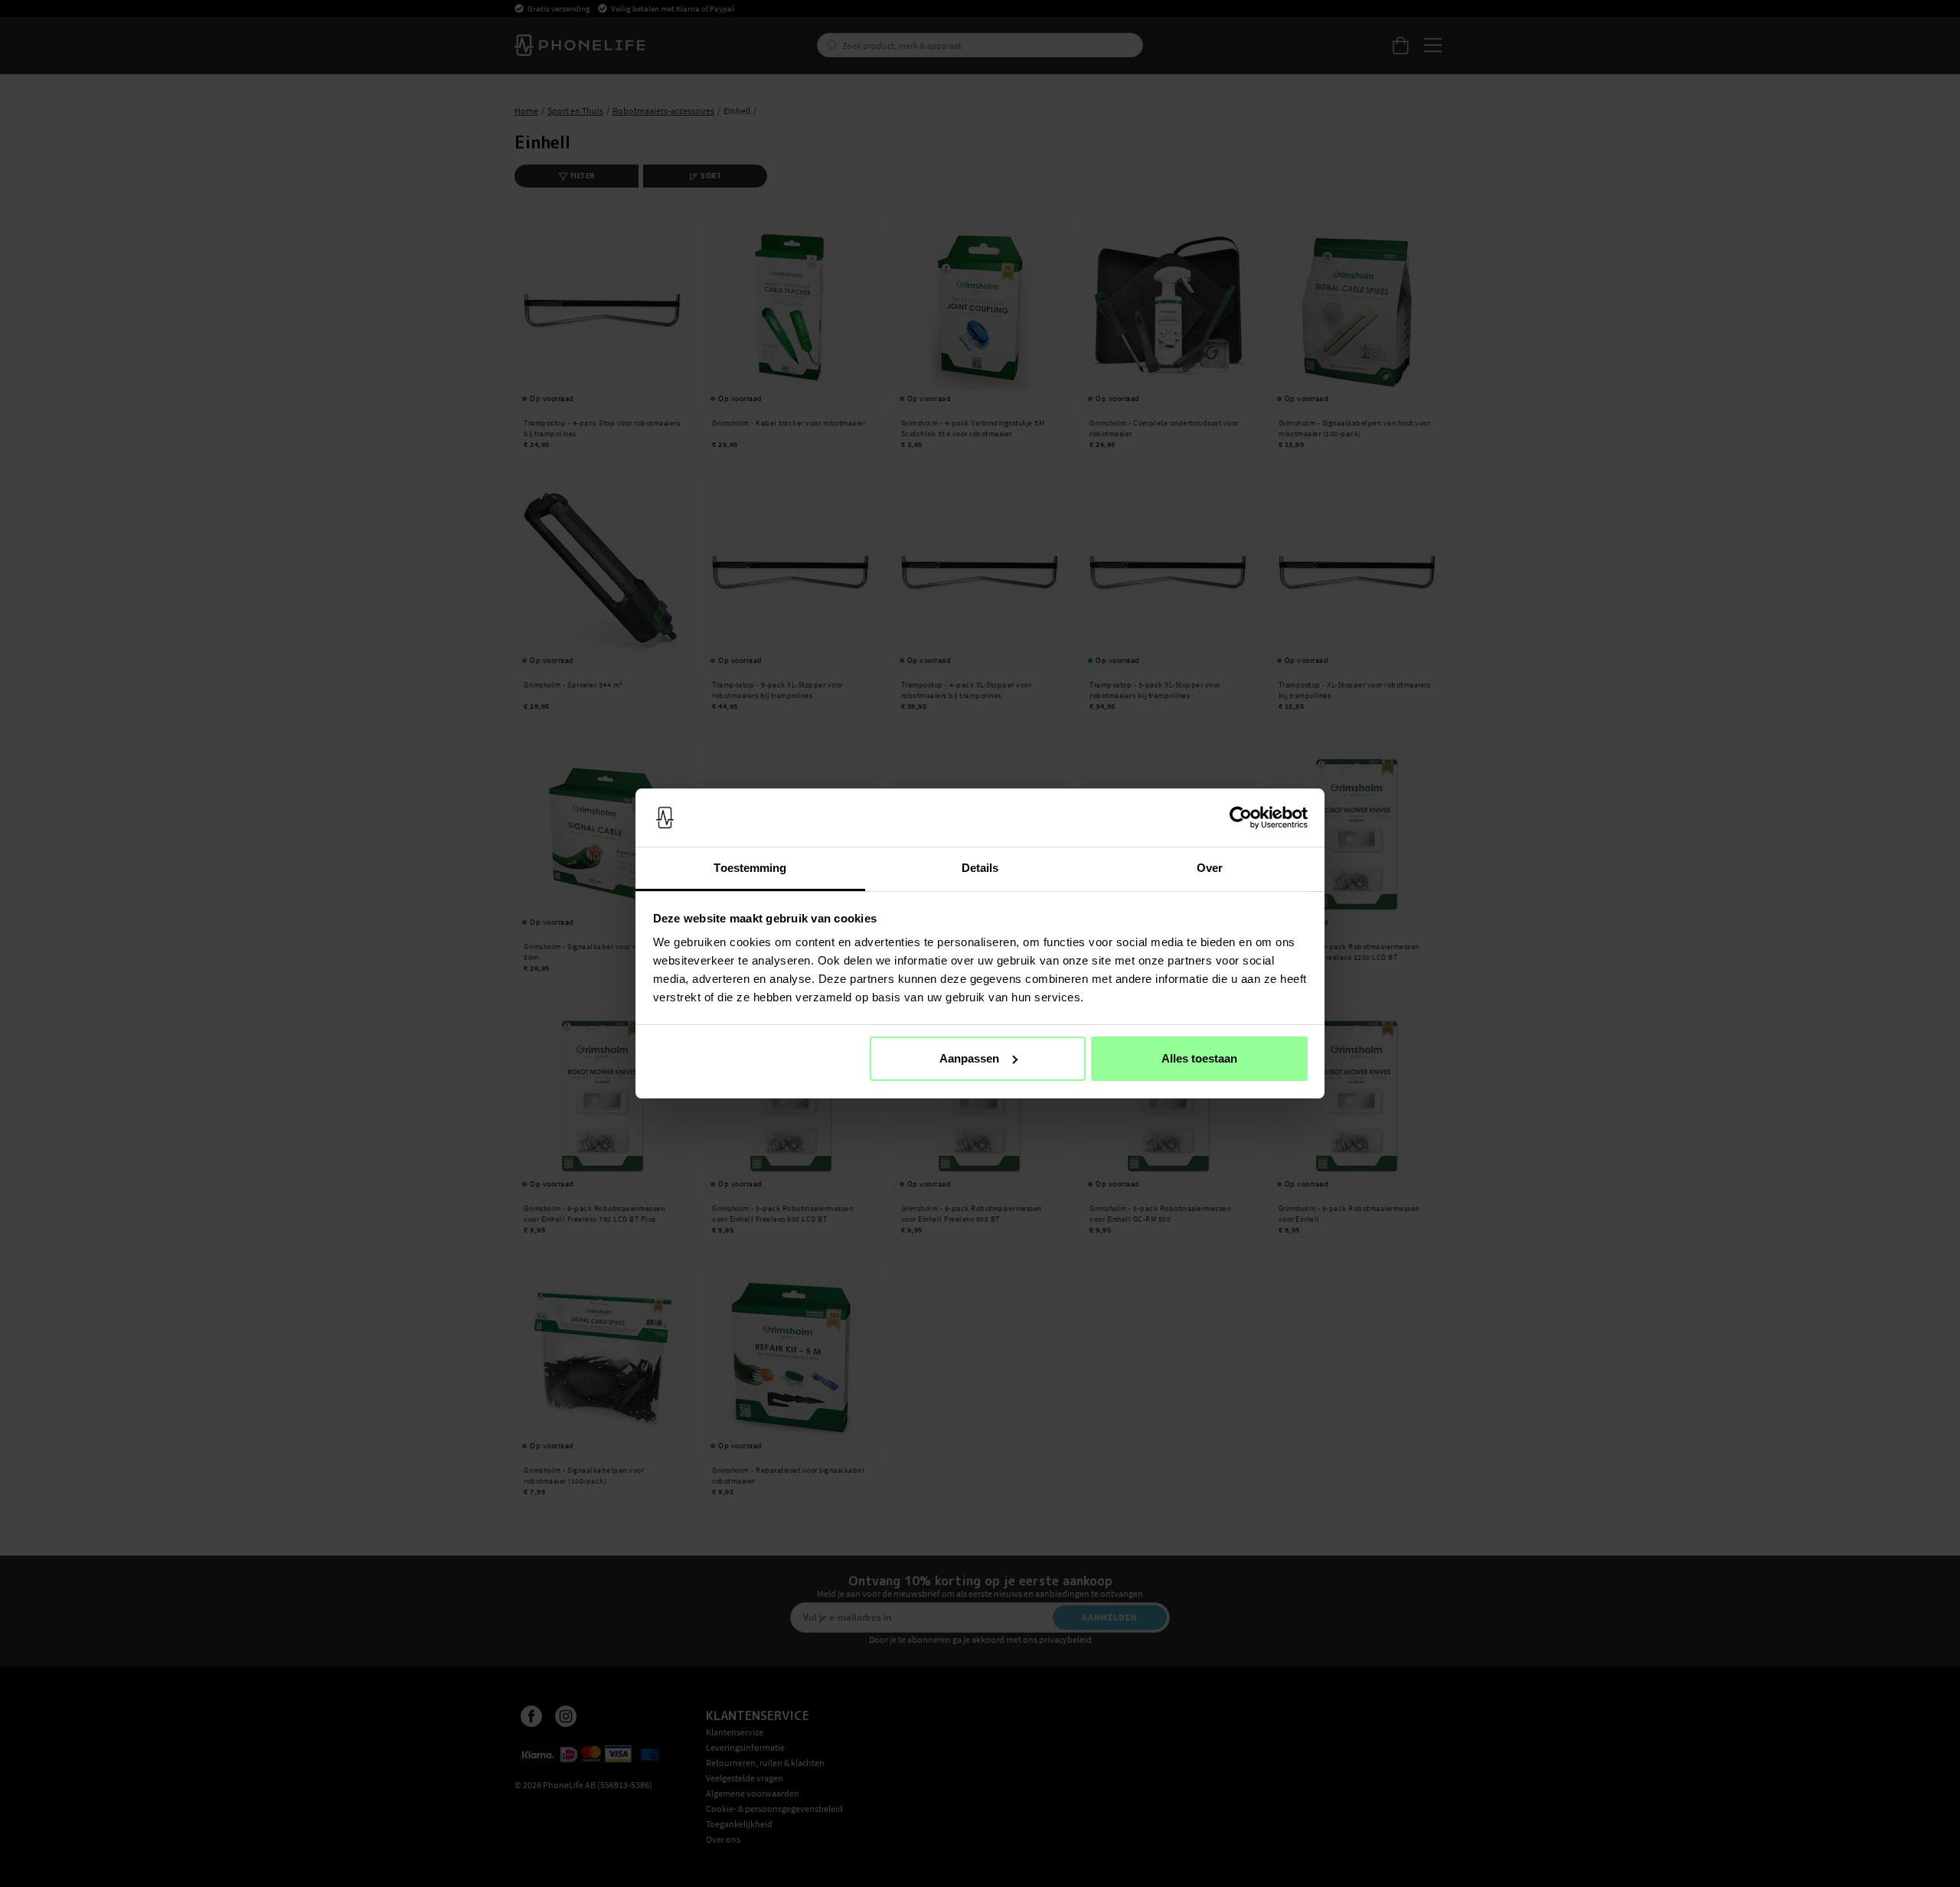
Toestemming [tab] (750, 868)
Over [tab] (1210, 868)
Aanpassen (969, 1058)
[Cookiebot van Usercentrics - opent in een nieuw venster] (1241, 818)
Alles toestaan (1199, 1058)
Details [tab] (980, 868)
